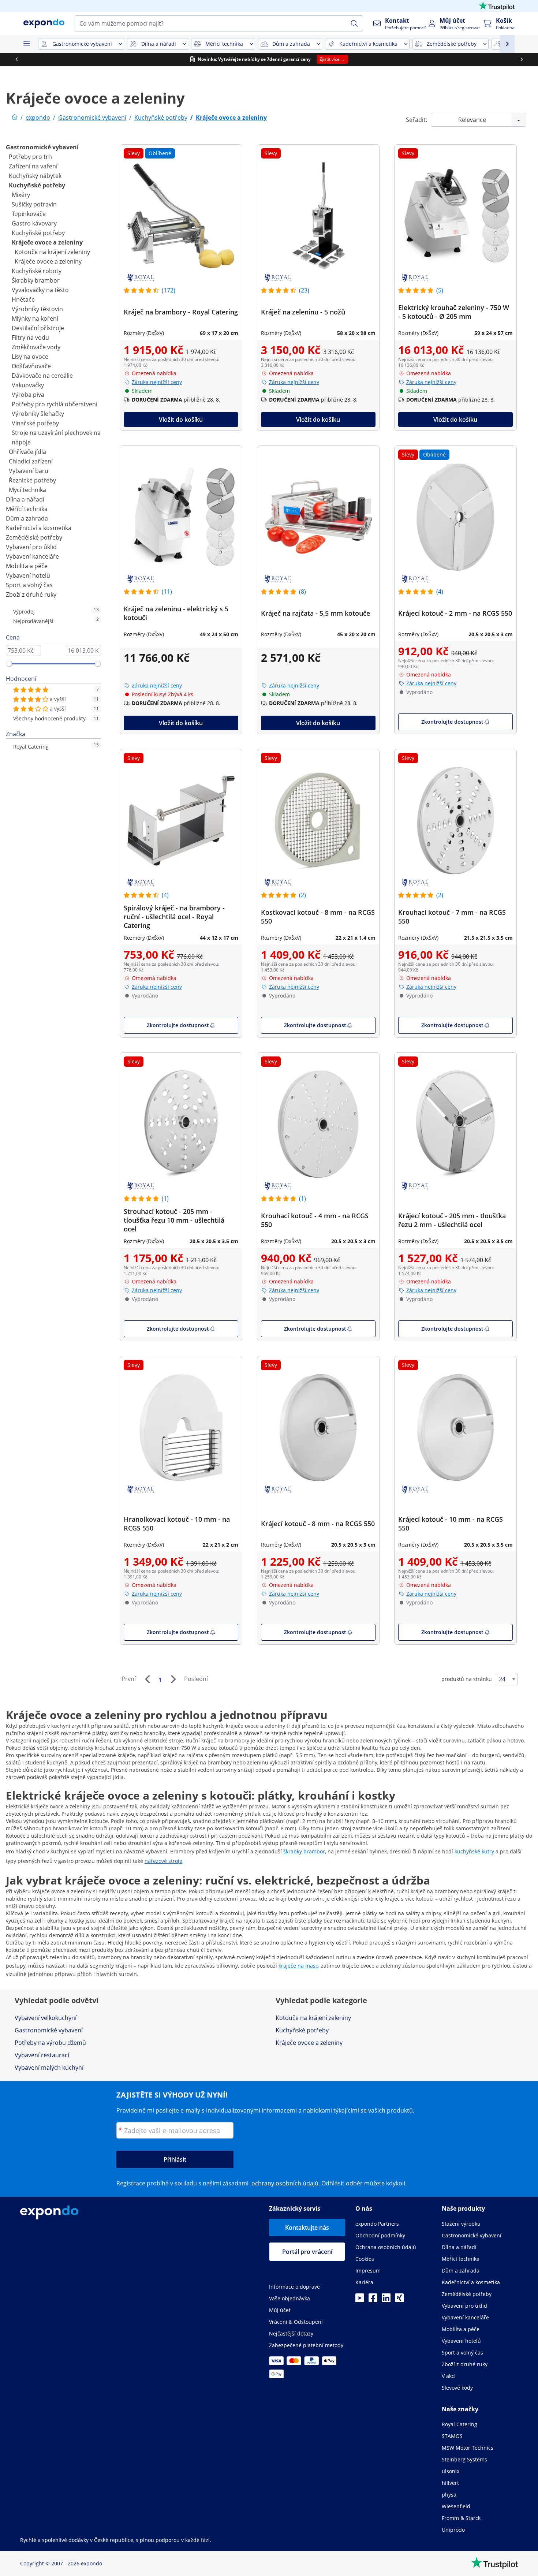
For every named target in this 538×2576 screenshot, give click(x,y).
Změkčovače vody (36, 347)
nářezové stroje (163, 1861)
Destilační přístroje (38, 328)
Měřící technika (27, 509)
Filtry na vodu (30, 338)
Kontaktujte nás (307, 2228)
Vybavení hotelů (28, 575)
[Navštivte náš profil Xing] (399, 2300)
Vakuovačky (28, 385)
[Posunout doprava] (522, 59)
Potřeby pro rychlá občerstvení (55, 404)
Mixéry (21, 195)
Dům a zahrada (27, 518)
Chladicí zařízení (31, 461)
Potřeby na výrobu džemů (50, 2043)
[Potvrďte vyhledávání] (354, 23)
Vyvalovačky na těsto (40, 290)
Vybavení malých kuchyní (49, 2068)
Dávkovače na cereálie (42, 376)
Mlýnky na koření (35, 318)
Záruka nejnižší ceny (157, 382)
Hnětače (23, 299)
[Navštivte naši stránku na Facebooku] (373, 2300)
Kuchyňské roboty (37, 271)
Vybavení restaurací (42, 2055)
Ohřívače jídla (27, 452)
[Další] (173, 1679)
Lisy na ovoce (30, 357)
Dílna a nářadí (25, 499)
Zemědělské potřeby (34, 537)
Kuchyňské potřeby (37, 185)
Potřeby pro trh (30, 157)
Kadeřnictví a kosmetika (39, 528)
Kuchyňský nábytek (35, 176)
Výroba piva (28, 395)
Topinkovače (29, 214)
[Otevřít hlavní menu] (26, 44)
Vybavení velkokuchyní (46, 2018)
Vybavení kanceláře (32, 556)
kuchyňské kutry (474, 1851)
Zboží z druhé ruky (31, 594)
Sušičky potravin (34, 204)
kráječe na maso (298, 1966)
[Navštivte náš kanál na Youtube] (360, 2300)
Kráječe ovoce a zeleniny (47, 242)
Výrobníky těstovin (37, 309)
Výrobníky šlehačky (38, 414)
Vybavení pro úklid (31, 547)
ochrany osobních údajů (285, 2183)
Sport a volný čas (29, 585)
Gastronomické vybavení (42, 147)
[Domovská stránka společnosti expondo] (15, 118)
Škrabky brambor (36, 280)
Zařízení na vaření (33, 166)
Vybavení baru (29, 471)
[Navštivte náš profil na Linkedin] (386, 2300)
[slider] (9, 664)
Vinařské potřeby (35, 423)
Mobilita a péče (27, 566)
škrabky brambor (304, 1851)
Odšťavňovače (31, 366)
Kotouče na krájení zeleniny (52, 252)
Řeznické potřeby (32, 480)
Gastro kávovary (34, 223)
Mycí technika (27, 490)
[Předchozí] (147, 1679)
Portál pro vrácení (307, 2252)
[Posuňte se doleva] (16, 59)
